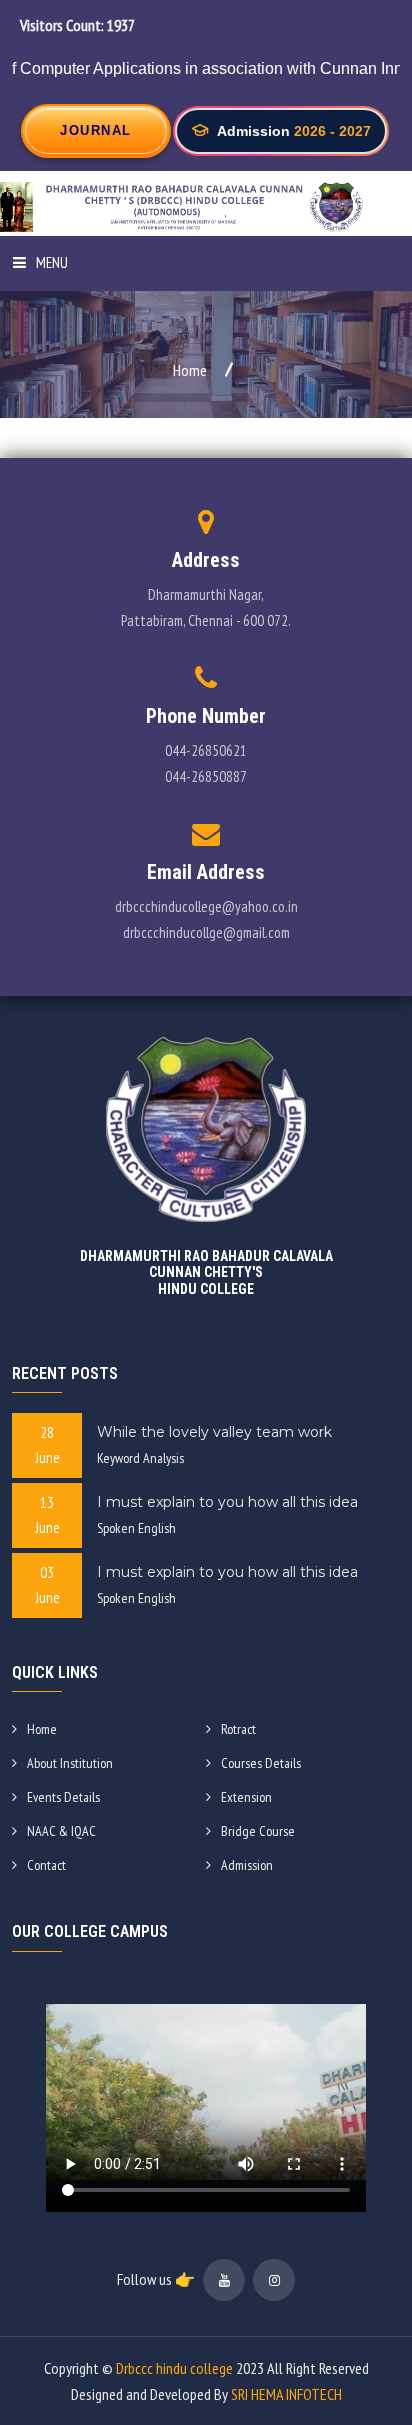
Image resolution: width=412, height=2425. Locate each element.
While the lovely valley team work (214, 1432)
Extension (246, 1797)
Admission (247, 1865)
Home (190, 370)
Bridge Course (258, 1831)
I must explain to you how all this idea (227, 1502)
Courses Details (261, 1763)
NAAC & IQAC (61, 1831)
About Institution (70, 1763)
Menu (52, 262)
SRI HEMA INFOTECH (286, 2394)
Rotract (238, 1729)
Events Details (63, 1797)
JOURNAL (96, 130)
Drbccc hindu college (174, 2368)
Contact (46, 1865)
